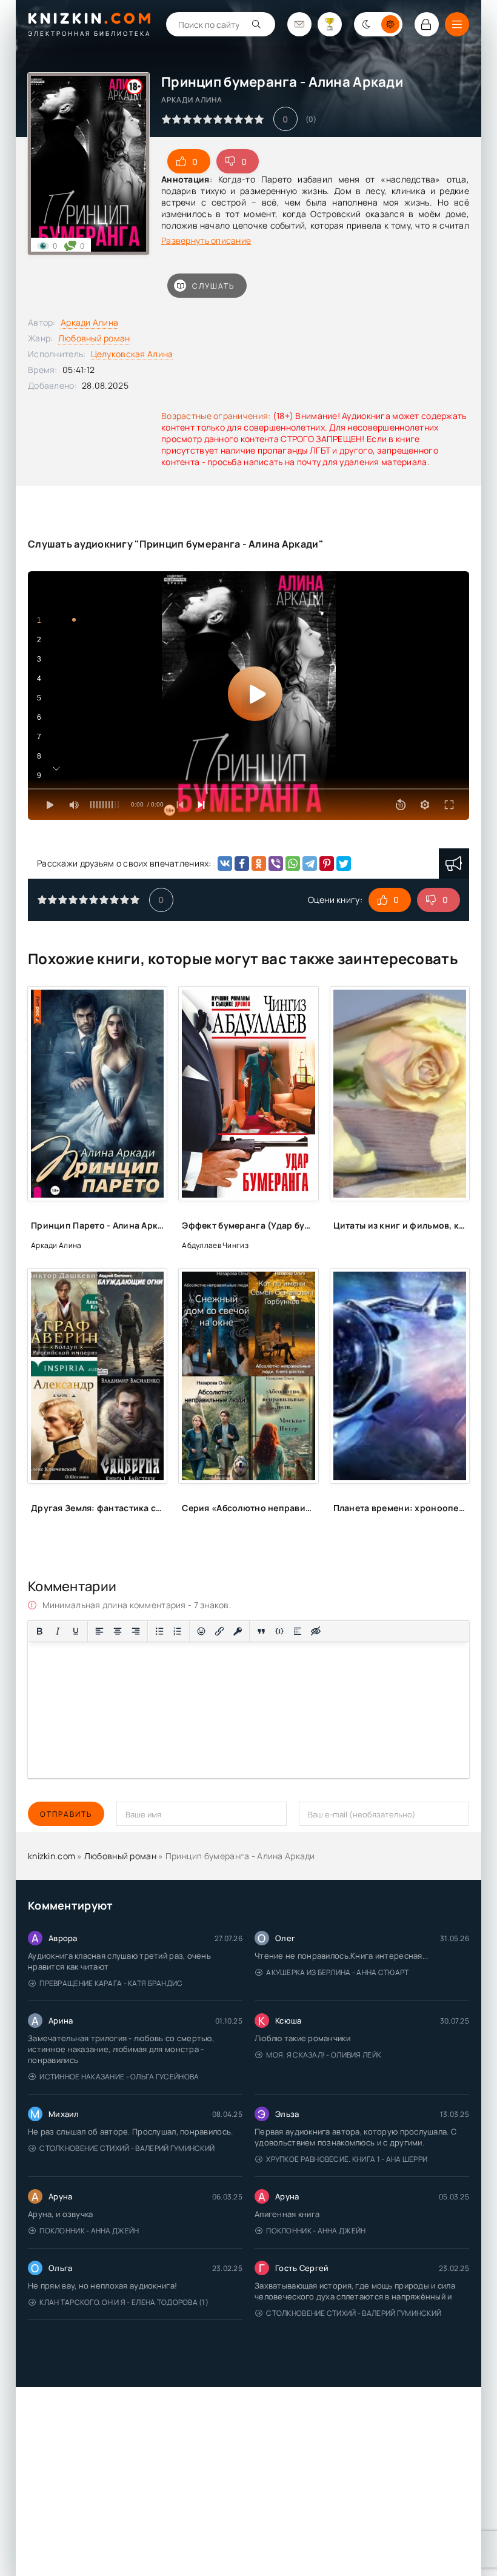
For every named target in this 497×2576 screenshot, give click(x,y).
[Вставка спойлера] (298, 1631)
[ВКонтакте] (225, 864)
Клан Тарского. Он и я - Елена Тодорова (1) (124, 2302)
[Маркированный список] (159, 1631)
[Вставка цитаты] (261, 1631)
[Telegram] (310, 864)
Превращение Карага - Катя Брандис (111, 1983)
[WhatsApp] (293, 864)
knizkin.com (52, 1856)
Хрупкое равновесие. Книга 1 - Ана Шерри (347, 2159)
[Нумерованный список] (178, 1631)
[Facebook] (242, 864)
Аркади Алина (89, 322)
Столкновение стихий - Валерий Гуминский (127, 2148)
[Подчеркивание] (76, 1631)
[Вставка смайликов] (201, 1631)
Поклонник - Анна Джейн (89, 2231)
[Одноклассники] (259, 864)
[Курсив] (58, 1631)
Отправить (66, 1814)
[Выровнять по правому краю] (136, 1631)
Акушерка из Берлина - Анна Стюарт (337, 1972)
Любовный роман (94, 338)
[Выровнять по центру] (118, 1631)
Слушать (213, 286)
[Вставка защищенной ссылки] (238, 1631)
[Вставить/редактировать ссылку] (219, 1631)
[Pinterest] (327, 864)
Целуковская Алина (132, 354)
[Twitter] (344, 864)
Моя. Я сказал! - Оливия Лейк (324, 2055)
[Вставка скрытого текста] (316, 1631)
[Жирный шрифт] (39, 1631)
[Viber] (276, 864)
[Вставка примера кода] (279, 1631)
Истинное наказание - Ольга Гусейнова (119, 2077)
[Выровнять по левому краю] (99, 1631)
